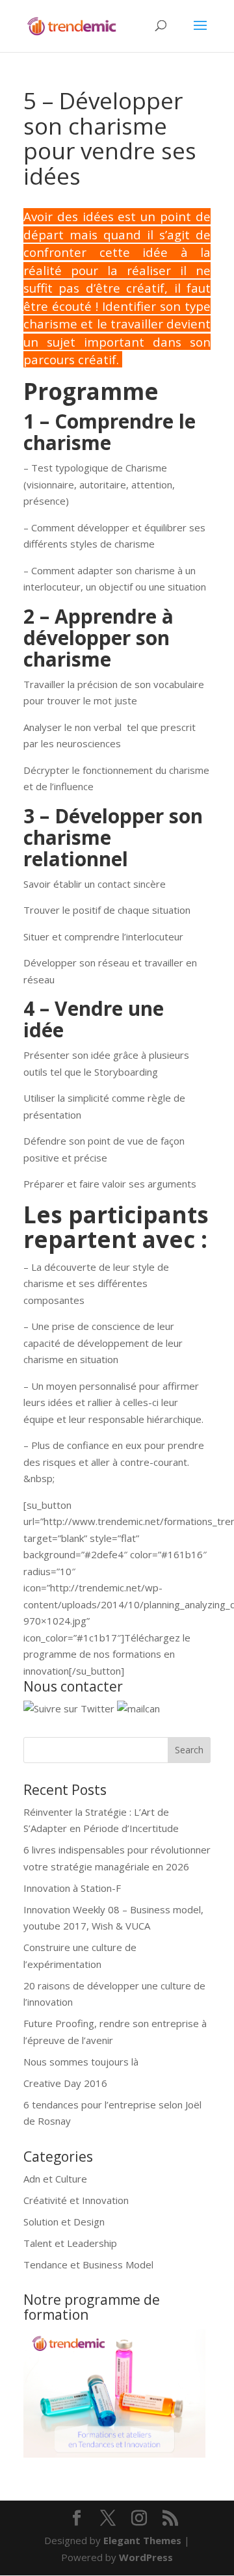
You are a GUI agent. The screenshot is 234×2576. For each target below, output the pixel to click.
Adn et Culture (55, 2179)
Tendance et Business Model (88, 2264)
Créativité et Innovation (76, 2200)
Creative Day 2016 (65, 2083)
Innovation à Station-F (72, 1888)
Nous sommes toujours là (81, 2062)
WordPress (146, 2557)
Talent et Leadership (70, 2243)
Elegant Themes (142, 2540)
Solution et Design (64, 2222)
